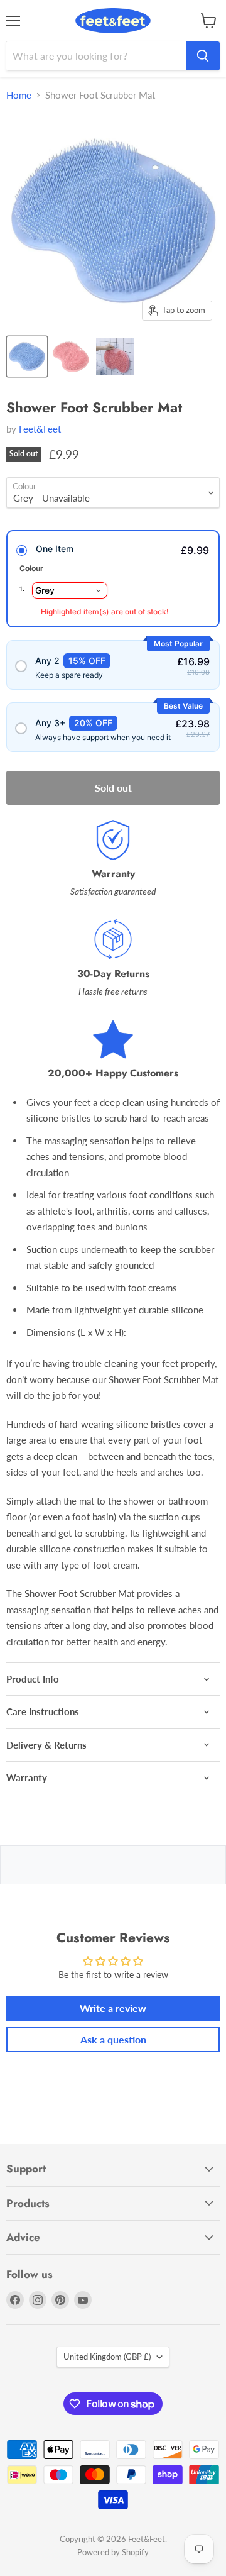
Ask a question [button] (113, 2039)
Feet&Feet (40, 429)
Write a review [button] (113, 2008)
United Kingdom (107, 2357)
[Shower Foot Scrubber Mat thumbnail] (27, 357)
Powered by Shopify (113, 2552)
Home (19, 95)
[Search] (203, 56)
